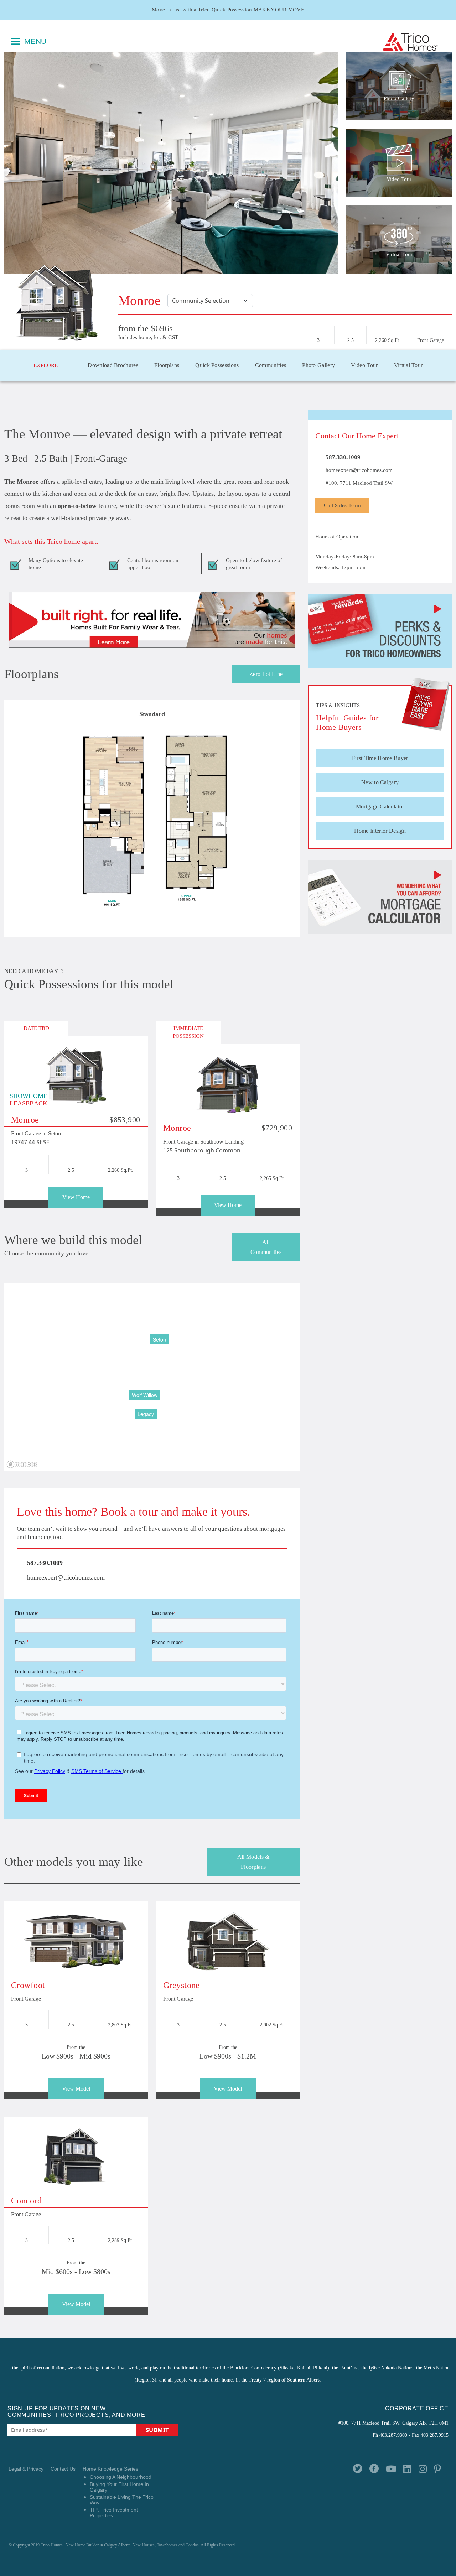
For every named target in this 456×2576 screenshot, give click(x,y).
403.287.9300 (393, 2435)
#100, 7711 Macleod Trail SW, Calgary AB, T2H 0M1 (393, 2423)
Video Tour (364, 365)
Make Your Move (279, 10)
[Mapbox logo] (22, 1464)
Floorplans (167, 365)
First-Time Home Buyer (380, 758)
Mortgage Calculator (380, 806)
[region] (152, 1377)
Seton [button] (159, 1339)
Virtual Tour (408, 365)
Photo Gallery (318, 365)
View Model (76, 2089)
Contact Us (63, 2469)
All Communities (266, 1247)
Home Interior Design (380, 831)
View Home (76, 1197)
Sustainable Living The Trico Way (122, 2500)
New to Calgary (380, 782)
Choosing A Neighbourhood (121, 2477)
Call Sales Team (342, 505)
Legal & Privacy (26, 2469)
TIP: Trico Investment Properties (114, 2513)
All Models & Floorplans (253, 1862)
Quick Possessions (217, 365)
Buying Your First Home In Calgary (119, 2487)
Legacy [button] (146, 1414)
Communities (271, 365)
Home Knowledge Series (110, 2469)
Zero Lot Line (266, 674)
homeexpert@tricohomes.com (65, 1577)
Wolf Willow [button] (145, 1395)
